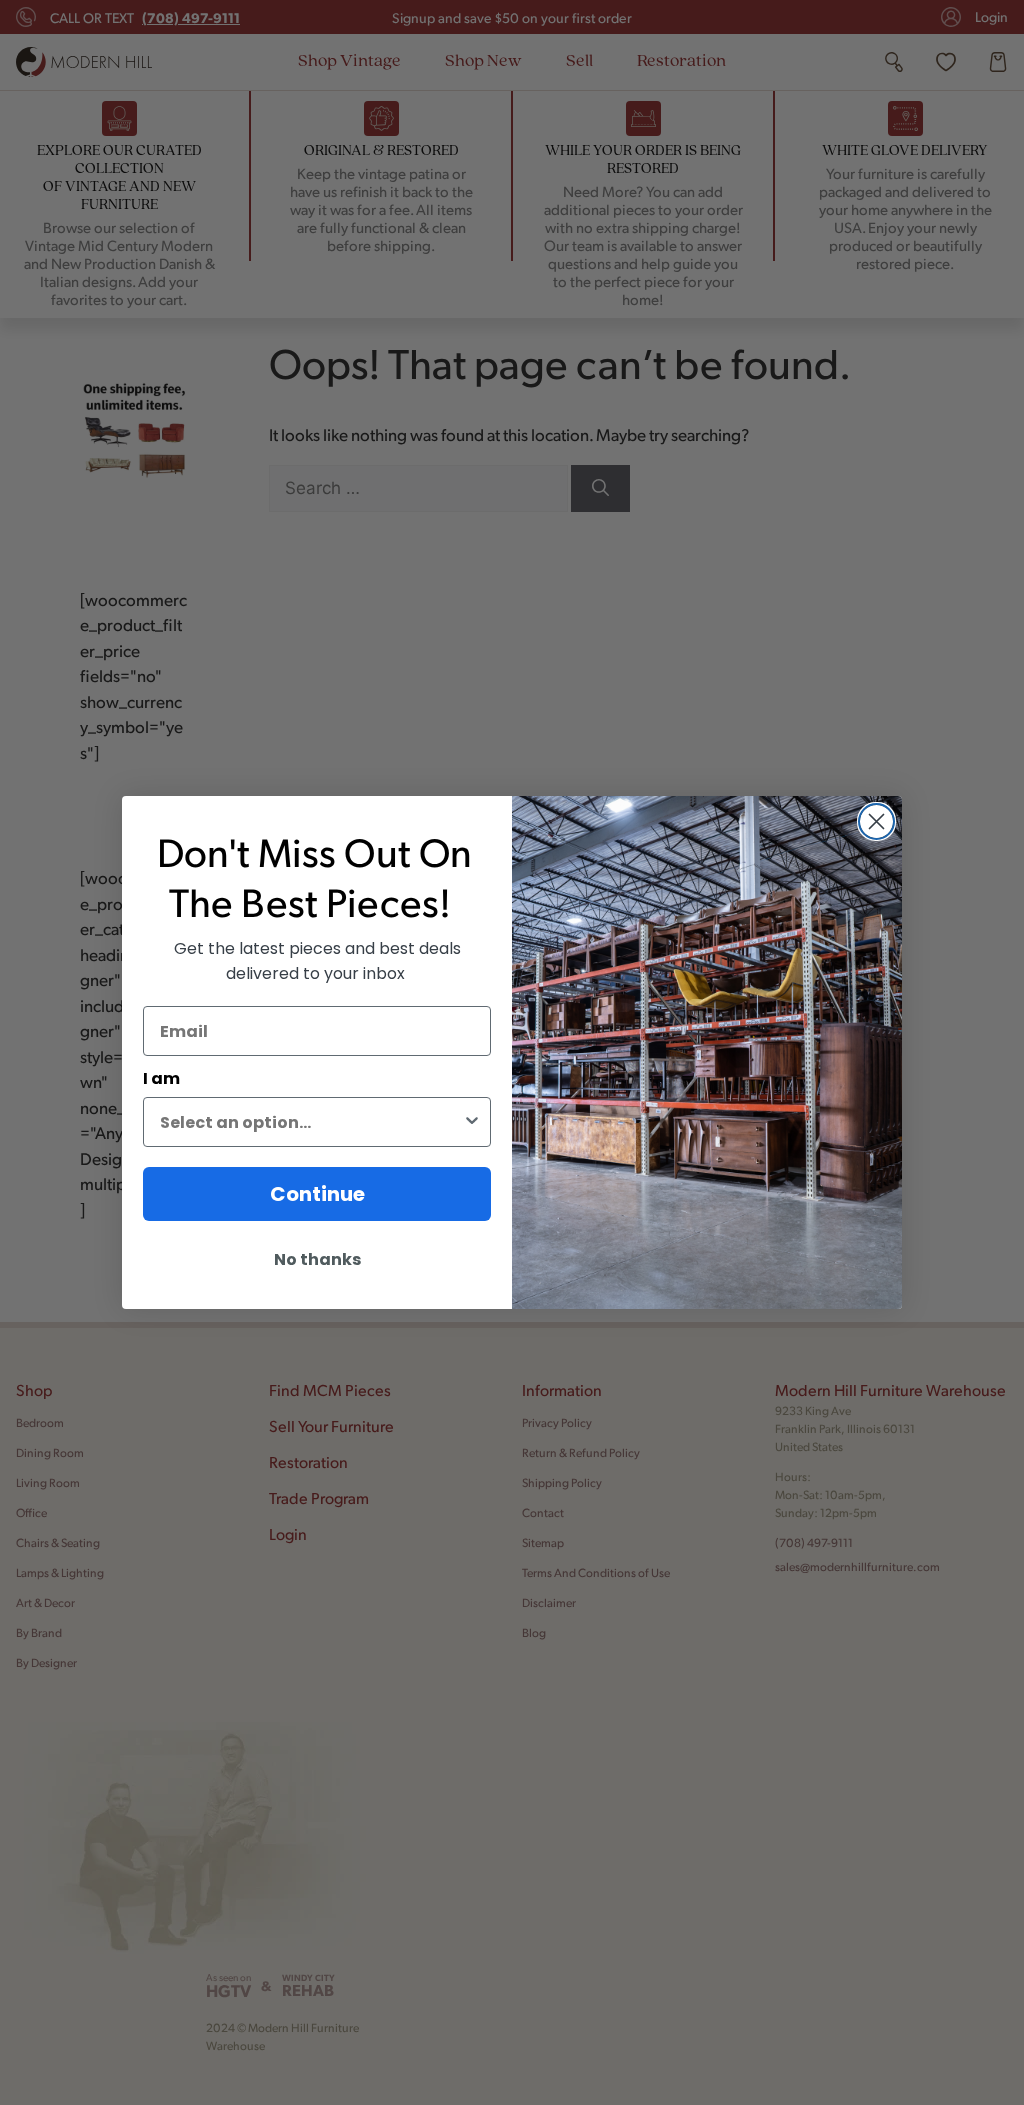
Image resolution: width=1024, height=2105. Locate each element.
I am (161, 1078)
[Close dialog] (876, 821)
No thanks (317, 1259)
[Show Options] (472, 1122)
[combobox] (311, 1122)
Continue (317, 1194)
